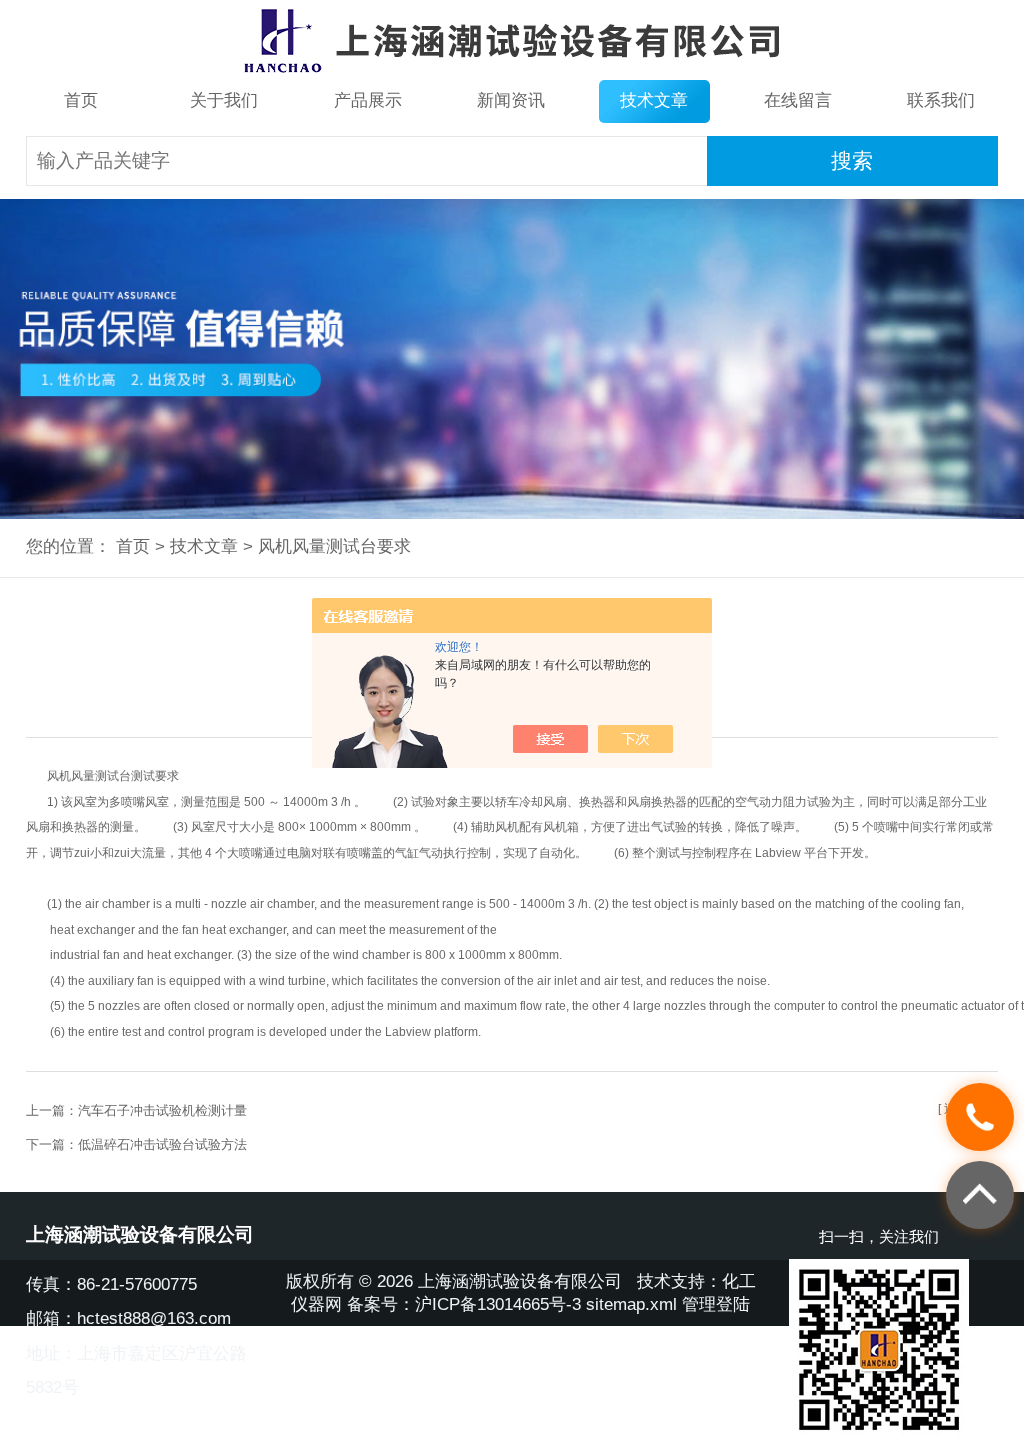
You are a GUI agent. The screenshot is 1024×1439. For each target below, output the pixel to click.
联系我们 (941, 100)
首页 (81, 100)
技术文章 (654, 100)
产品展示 (368, 100)
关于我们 (224, 100)
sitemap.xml (631, 1304)
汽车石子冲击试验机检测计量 (162, 1110)
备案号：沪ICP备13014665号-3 (464, 1304)
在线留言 (798, 100)
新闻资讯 (511, 100)
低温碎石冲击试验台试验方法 (162, 1144)
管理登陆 (716, 1304)
